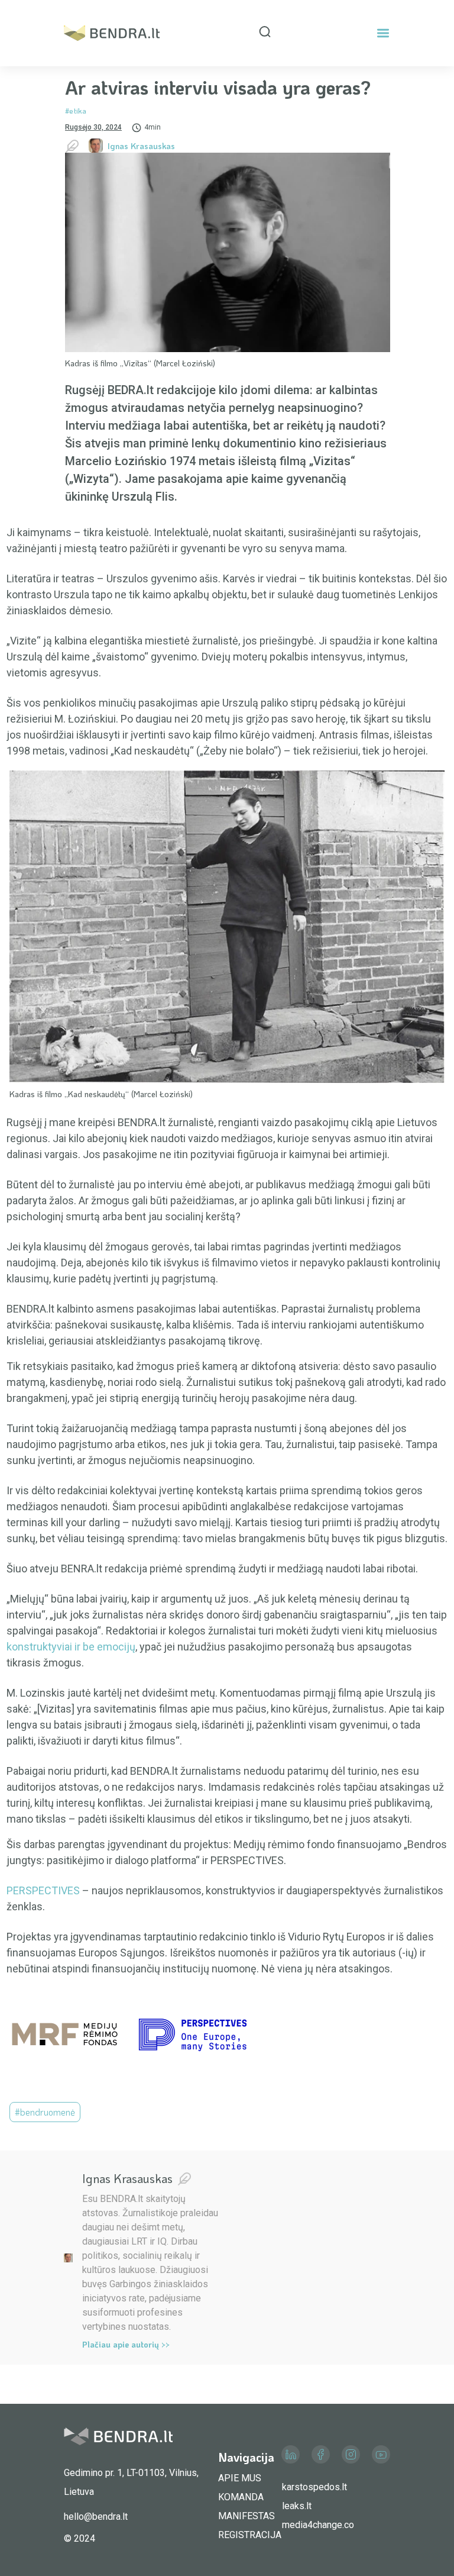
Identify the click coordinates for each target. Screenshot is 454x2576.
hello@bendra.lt (96, 2517)
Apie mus (240, 2478)
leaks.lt (297, 2506)
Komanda (241, 2497)
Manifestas (247, 2516)
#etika (76, 110)
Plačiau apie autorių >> (126, 2344)
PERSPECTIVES (43, 1890)
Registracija (250, 2535)
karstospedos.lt (314, 2487)
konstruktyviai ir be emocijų (71, 1647)
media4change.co (318, 2525)
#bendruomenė (45, 2112)
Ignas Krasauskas (141, 146)
